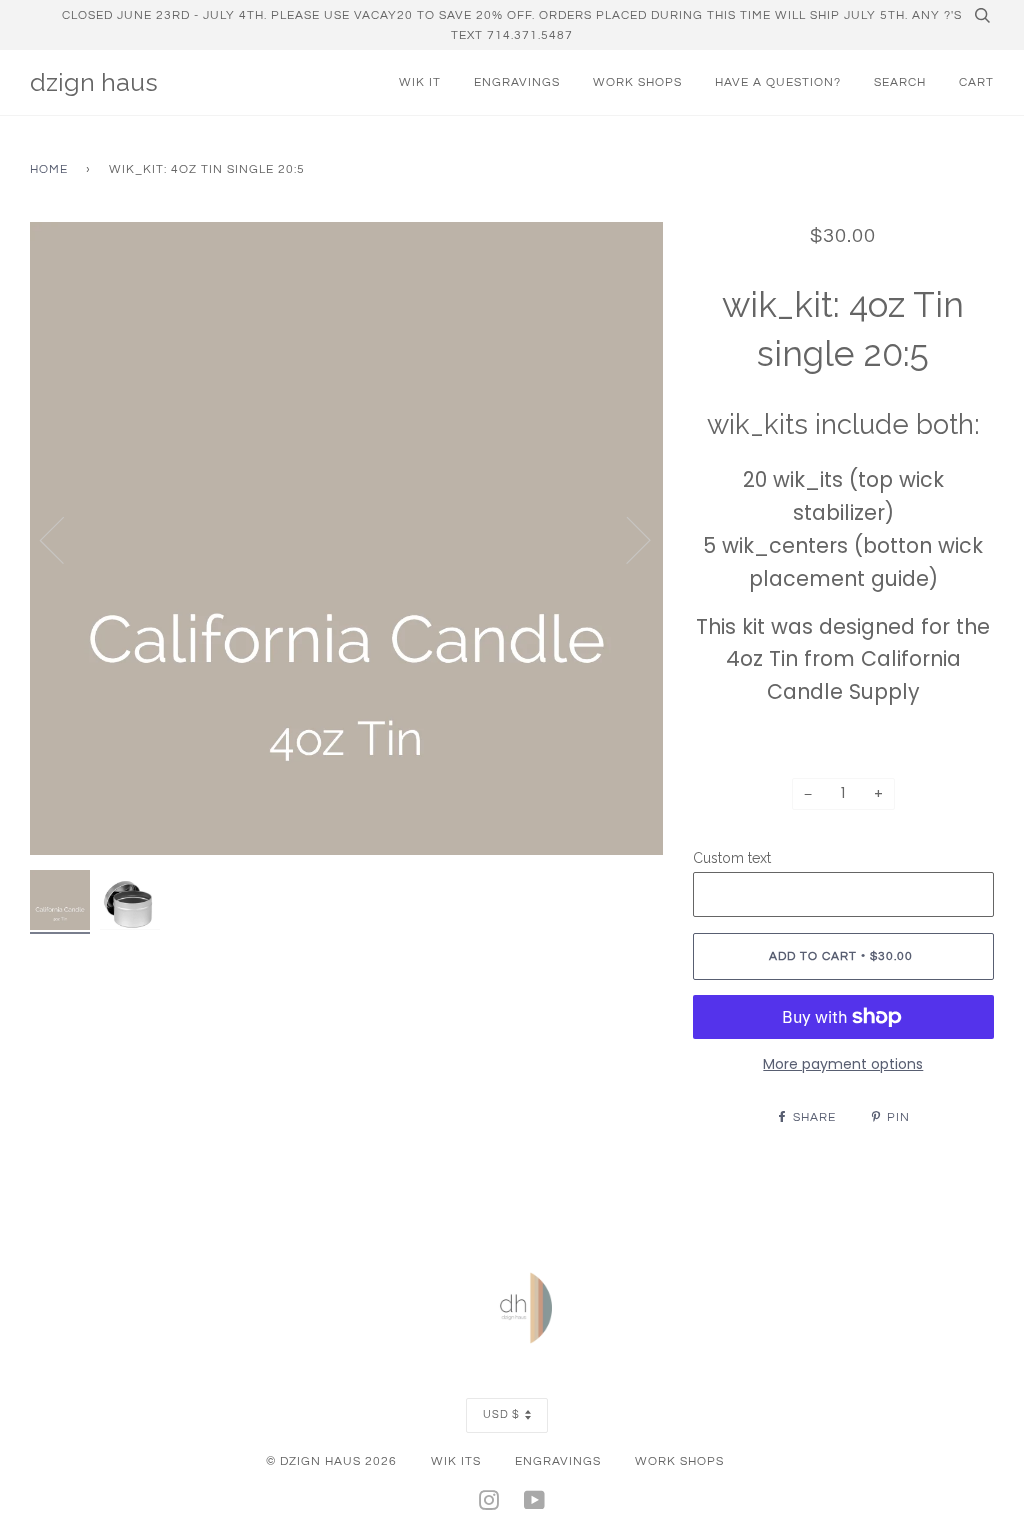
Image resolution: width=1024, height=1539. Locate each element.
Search (900, 82)
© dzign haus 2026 (331, 1461)
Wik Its (456, 1461)
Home (49, 169)
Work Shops (637, 82)
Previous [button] (64, 539)
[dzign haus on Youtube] (535, 1504)
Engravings (517, 82)
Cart (976, 82)
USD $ (501, 1414)
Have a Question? (778, 82)
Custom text (732, 858)
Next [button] (626, 539)
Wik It (420, 82)
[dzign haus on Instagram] (489, 1504)
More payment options (843, 1064)
